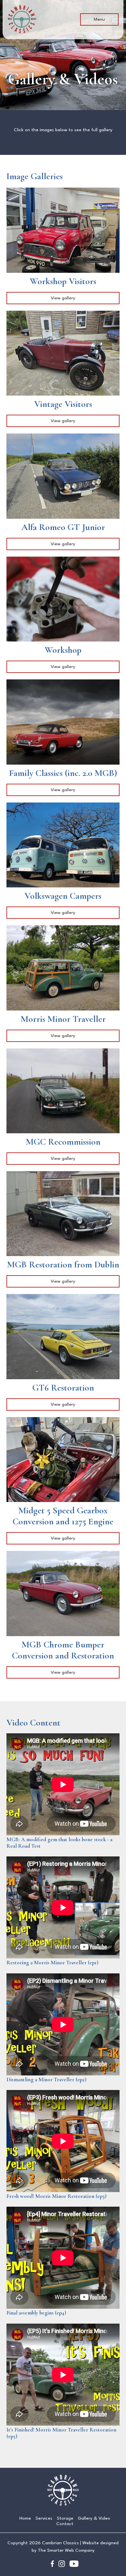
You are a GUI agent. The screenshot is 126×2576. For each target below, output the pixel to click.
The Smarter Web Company (66, 2550)
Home (25, 2518)
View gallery (63, 298)
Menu (99, 19)
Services (44, 2518)
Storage (65, 2518)
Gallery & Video (94, 2518)
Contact (65, 2524)
